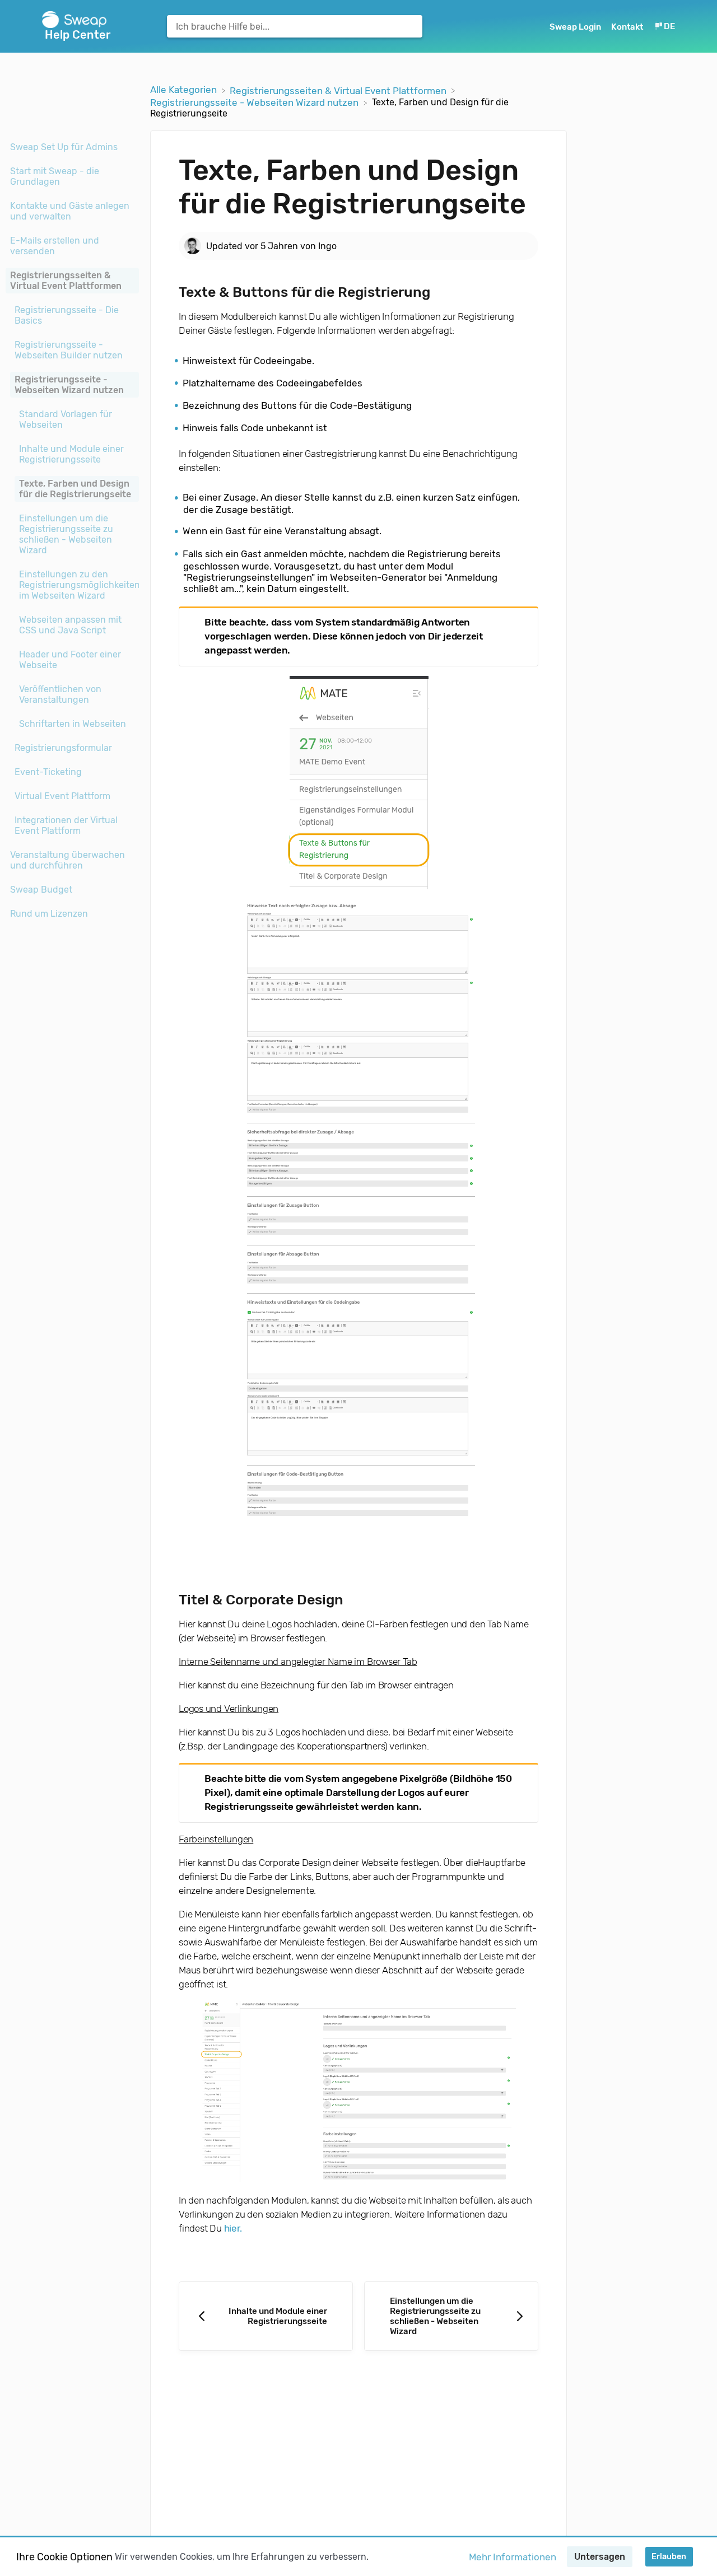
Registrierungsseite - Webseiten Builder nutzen (69, 350)
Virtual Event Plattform (62, 796)
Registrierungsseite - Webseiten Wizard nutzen (69, 385)
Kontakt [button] (627, 27)
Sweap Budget (41, 890)
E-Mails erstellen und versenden (55, 246)
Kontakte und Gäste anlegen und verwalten (70, 211)
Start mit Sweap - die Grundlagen (55, 176)
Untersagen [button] (600, 2557)
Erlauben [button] (669, 2557)
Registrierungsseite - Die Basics (67, 315)
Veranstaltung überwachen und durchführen (67, 860)
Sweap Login (576, 27)
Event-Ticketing (48, 772)
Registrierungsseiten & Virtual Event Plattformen (66, 281)
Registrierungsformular (63, 748)
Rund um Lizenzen (49, 914)
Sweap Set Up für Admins (64, 147)
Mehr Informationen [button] (513, 2557)
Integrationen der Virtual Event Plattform (66, 825)
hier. (233, 2228)
